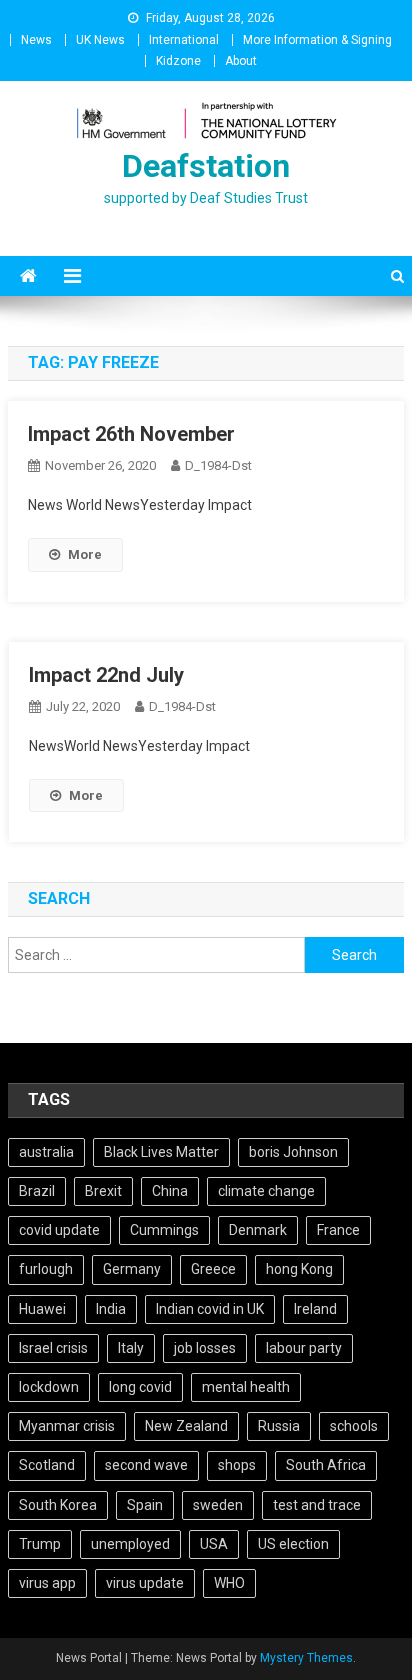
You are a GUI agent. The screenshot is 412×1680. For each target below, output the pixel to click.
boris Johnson (293, 1152)
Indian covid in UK (210, 1309)
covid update (59, 1230)
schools (354, 1426)
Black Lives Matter (161, 1152)
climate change (266, 1191)
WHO (229, 1583)
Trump (40, 1544)
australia (46, 1152)
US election (293, 1544)
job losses (205, 1348)
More (85, 554)
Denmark (258, 1230)
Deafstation (206, 166)
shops (237, 1465)
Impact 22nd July (106, 675)
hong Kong (299, 1269)
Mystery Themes (306, 1658)
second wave (146, 1465)
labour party (304, 1348)
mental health (246, 1387)
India (111, 1309)
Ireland (315, 1309)
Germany (132, 1269)
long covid (140, 1387)
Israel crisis (53, 1348)
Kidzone (178, 61)
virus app (47, 1583)
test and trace (317, 1505)
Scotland (47, 1465)
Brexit (103, 1191)
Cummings (164, 1230)
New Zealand (186, 1426)
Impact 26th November (131, 434)
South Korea (58, 1505)
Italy (131, 1348)
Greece (213, 1269)
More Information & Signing (317, 40)
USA (214, 1544)
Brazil (37, 1191)
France (338, 1230)
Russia (279, 1426)
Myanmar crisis (67, 1426)
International (184, 40)
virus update (145, 1583)
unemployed (130, 1544)
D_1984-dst (218, 465)
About (241, 61)
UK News (100, 40)
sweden (218, 1505)
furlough (46, 1269)
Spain (145, 1505)
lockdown (49, 1387)
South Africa (326, 1465)
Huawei (42, 1309)
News (36, 40)
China (170, 1191)
